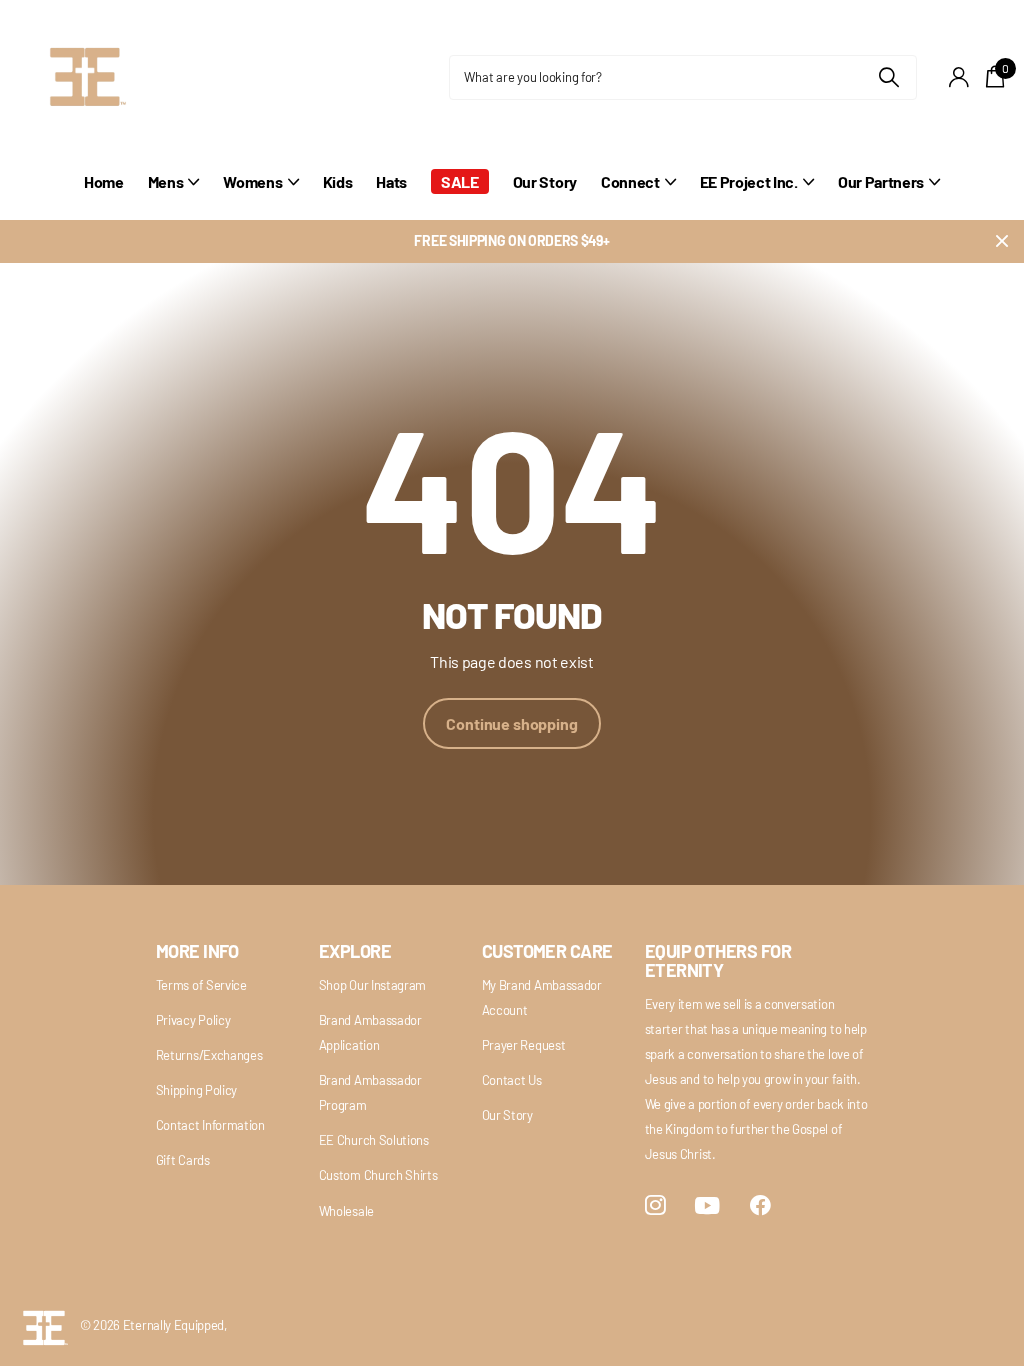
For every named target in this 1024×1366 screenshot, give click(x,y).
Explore (355, 951)
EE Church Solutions (374, 1140)
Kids (338, 181)
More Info (197, 951)
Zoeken (889, 77)
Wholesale (346, 1211)
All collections (174, 192)
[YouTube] (707, 1205)
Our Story (545, 181)
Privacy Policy (193, 1020)
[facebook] (760, 1205)
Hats (391, 181)
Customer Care (547, 951)
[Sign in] (959, 77)
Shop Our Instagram (372, 985)
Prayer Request (524, 1045)
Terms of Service (201, 985)
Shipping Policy (196, 1090)
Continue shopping (511, 723)
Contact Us (512, 1080)
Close (1002, 241)
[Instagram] (655, 1205)
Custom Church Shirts (378, 1175)
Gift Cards (183, 1160)
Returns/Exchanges (209, 1055)
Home (104, 181)
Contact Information (210, 1125)
